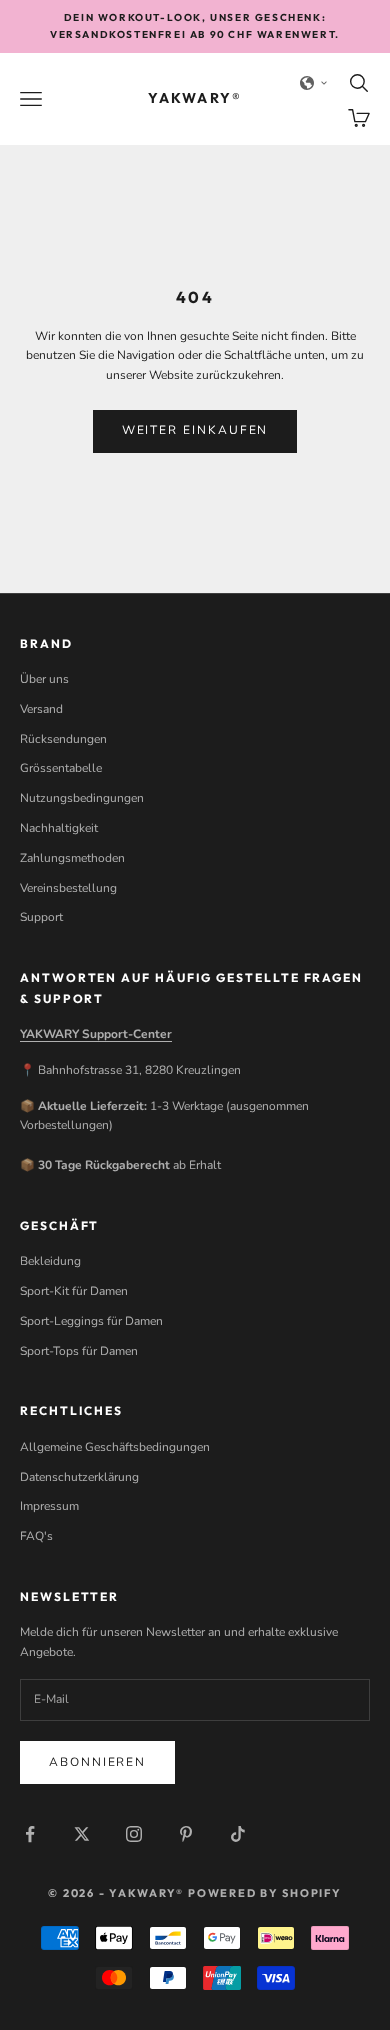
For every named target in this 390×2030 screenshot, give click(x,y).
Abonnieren (97, 1762)
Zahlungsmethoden (72, 858)
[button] (314, 83)
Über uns (44, 679)
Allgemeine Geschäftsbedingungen (115, 1447)
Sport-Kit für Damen (74, 1291)
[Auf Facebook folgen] (30, 1834)
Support (41, 917)
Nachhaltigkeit (59, 828)
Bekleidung (50, 1261)
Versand (41, 709)
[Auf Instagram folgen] (134, 1834)
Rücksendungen (63, 739)
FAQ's (36, 1536)
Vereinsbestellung (68, 888)
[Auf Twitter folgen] (82, 1834)
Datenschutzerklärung (79, 1477)
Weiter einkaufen (195, 430)
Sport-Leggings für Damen (91, 1321)
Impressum (49, 1506)
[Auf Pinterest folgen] (186, 1834)
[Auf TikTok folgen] (238, 1834)
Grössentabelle (61, 768)
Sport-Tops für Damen (79, 1351)
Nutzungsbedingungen (82, 798)
